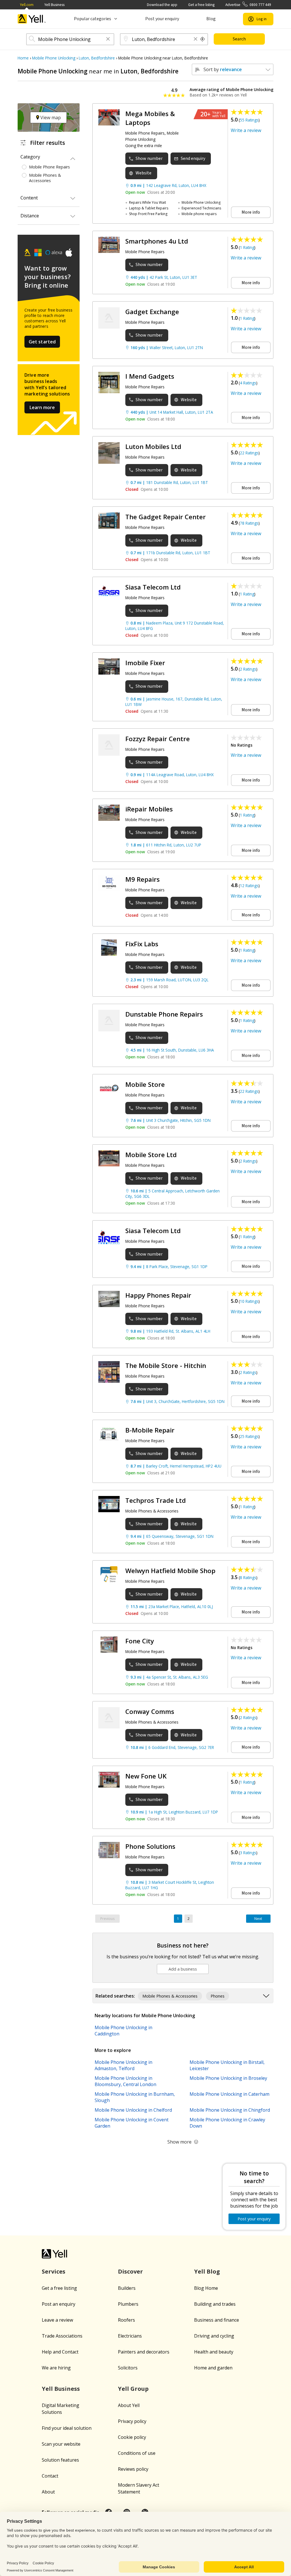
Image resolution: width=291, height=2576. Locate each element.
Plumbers (128, 2304)
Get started (42, 342)
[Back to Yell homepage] (32, 19)
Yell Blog (207, 2271)
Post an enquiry (59, 2304)
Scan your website (61, 2444)
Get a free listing (201, 5)
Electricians (130, 2336)
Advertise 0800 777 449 (248, 5)
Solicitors (128, 2368)
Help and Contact (60, 2352)
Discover (130, 2271)
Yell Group (133, 2389)
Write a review (246, 130)
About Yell (129, 2405)
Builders (127, 2288)
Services (54, 2271)
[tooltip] (203, 39)
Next (258, 1919)
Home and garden (213, 2368)
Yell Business (54, 5)
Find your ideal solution (67, 2428)
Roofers (126, 2320)
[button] (108, 39)
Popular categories (93, 19)
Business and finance (217, 2320)
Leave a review (57, 2320)
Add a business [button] (183, 1969)
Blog (211, 19)
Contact (50, 2476)
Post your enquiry (162, 19)
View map (50, 118)
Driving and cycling (214, 2336)
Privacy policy (132, 2421)
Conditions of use (137, 2453)
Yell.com (27, 5)
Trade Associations (62, 2336)
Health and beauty (214, 2352)
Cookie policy (132, 2437)
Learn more (42, 407)
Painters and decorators (144, 2352)
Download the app (162, 5)
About (48, 2492)
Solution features (60, 2460)
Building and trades (215, 2304)
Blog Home (206, 2288)
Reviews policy (133, 2469)
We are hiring (56, 2368)
